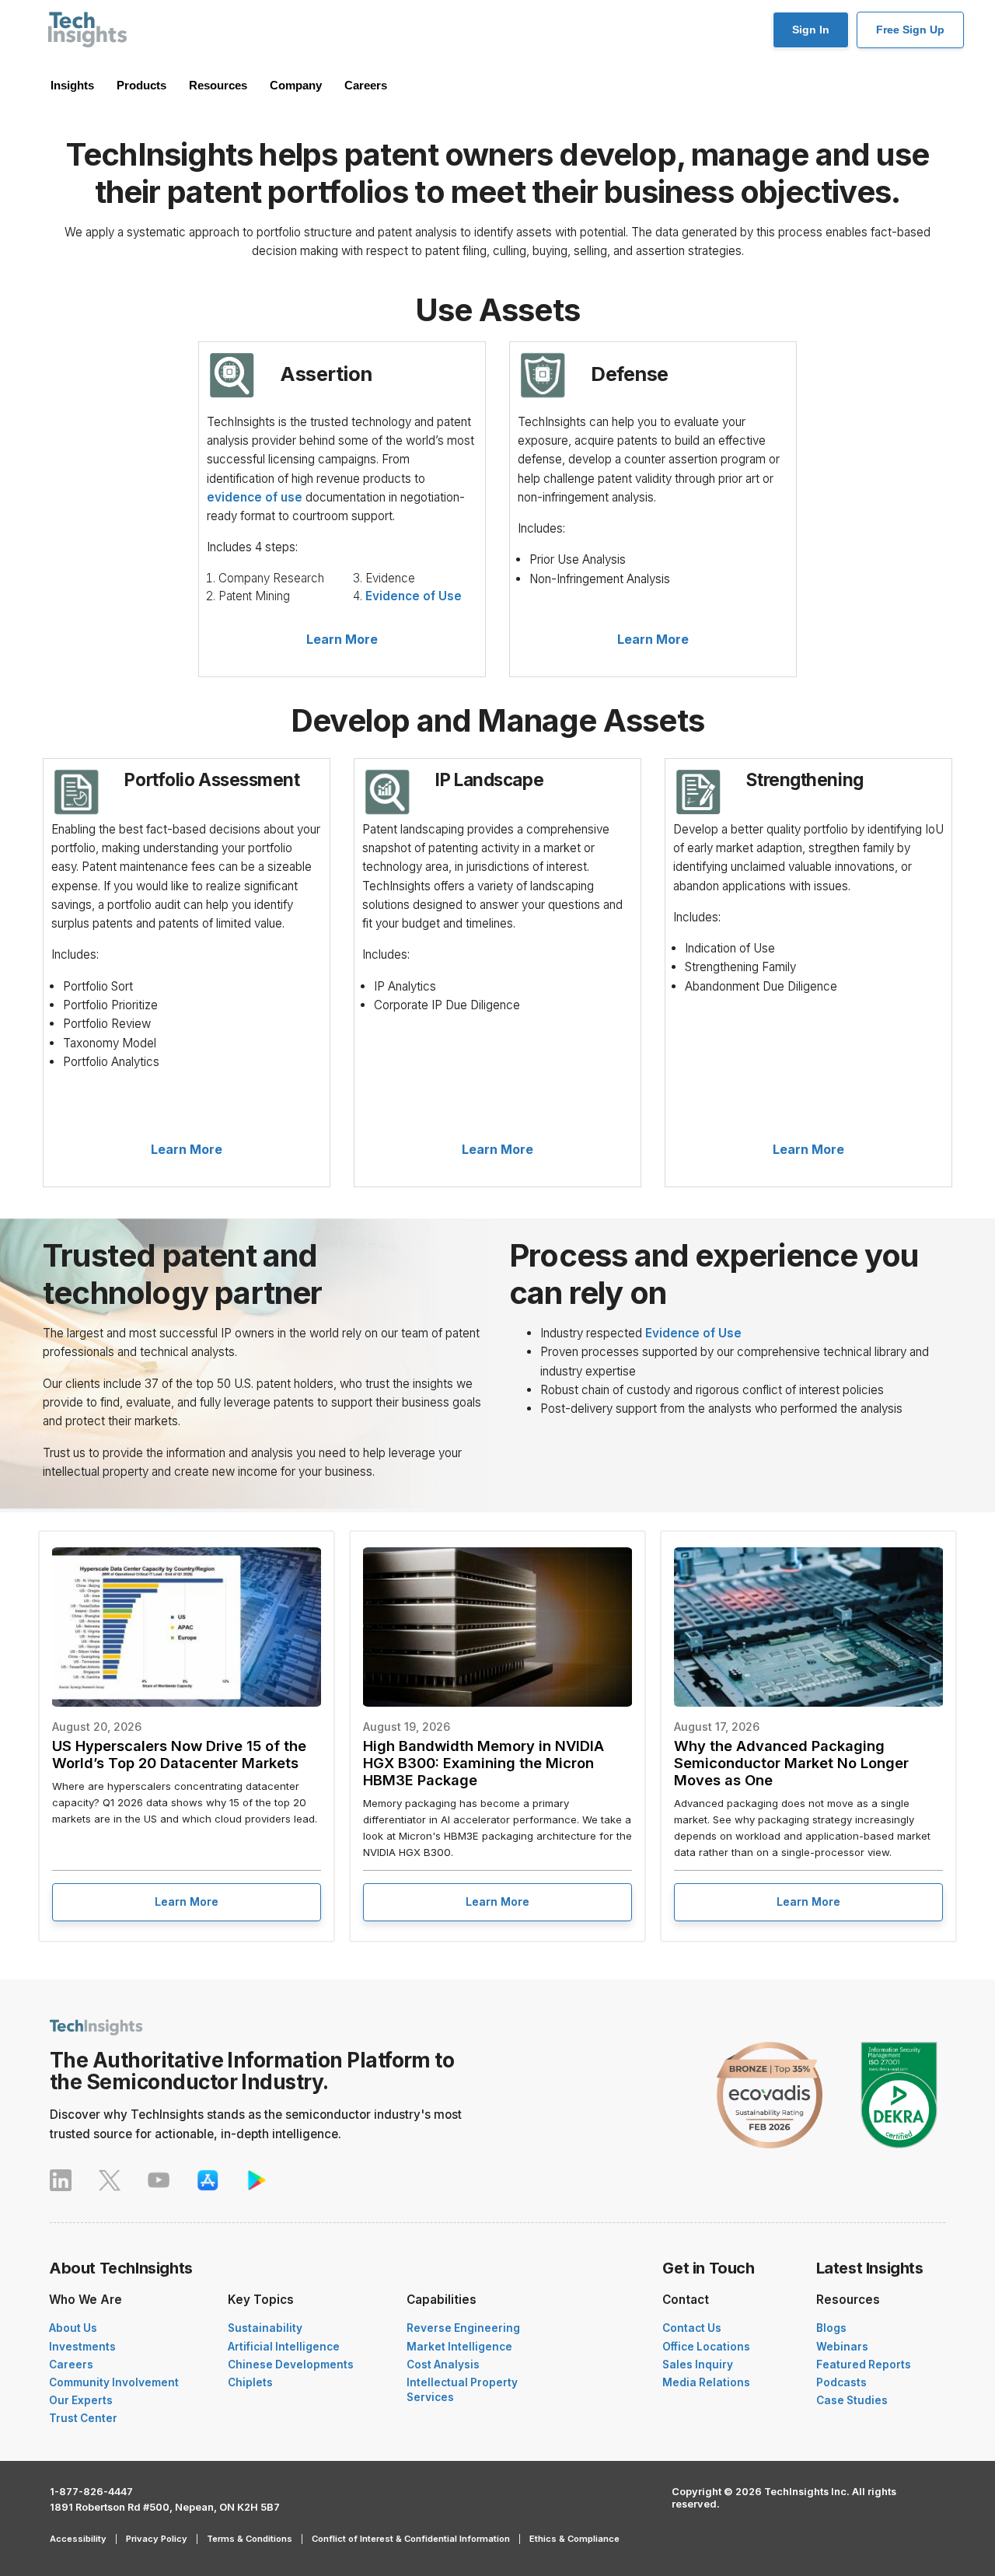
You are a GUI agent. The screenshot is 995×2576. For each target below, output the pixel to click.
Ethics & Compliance (574, 2539)
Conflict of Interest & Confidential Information (411, 2539)
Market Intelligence (459, 2347)
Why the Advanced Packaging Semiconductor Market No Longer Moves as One (791, 1763)
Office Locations (706, 2347)
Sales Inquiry (698, 2365)
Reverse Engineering (463, 2328)
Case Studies (852, 2400)
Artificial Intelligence (284, 2347)
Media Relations (706, 2382)
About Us (73, 2328)
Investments (82, 2347)
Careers (366, 85)
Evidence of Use (414, 596)
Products (141, 85)
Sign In (811, 30)
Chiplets (250, 2382)
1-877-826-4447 (91, 2492)
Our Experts (81, 2400)
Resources (218, 85)
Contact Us (692, 2328)
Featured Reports (864, 2365)
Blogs (831, 2328)
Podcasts (841, 2382)
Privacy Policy (157, 2539)
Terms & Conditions (250, 2539)
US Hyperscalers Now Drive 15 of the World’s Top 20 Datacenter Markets (179, 1754)
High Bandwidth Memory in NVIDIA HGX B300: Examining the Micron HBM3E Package (484, 1763)
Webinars (842, 2347)
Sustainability (265, 2328)
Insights (72, 85)
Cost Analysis (443, 2365)
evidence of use (255, 497)
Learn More (342, 639)
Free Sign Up (910, 30)
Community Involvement (114, 2382)
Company (296, 85)
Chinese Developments (291, 2365)
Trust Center (83, 2418)
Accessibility (78, 2539)
